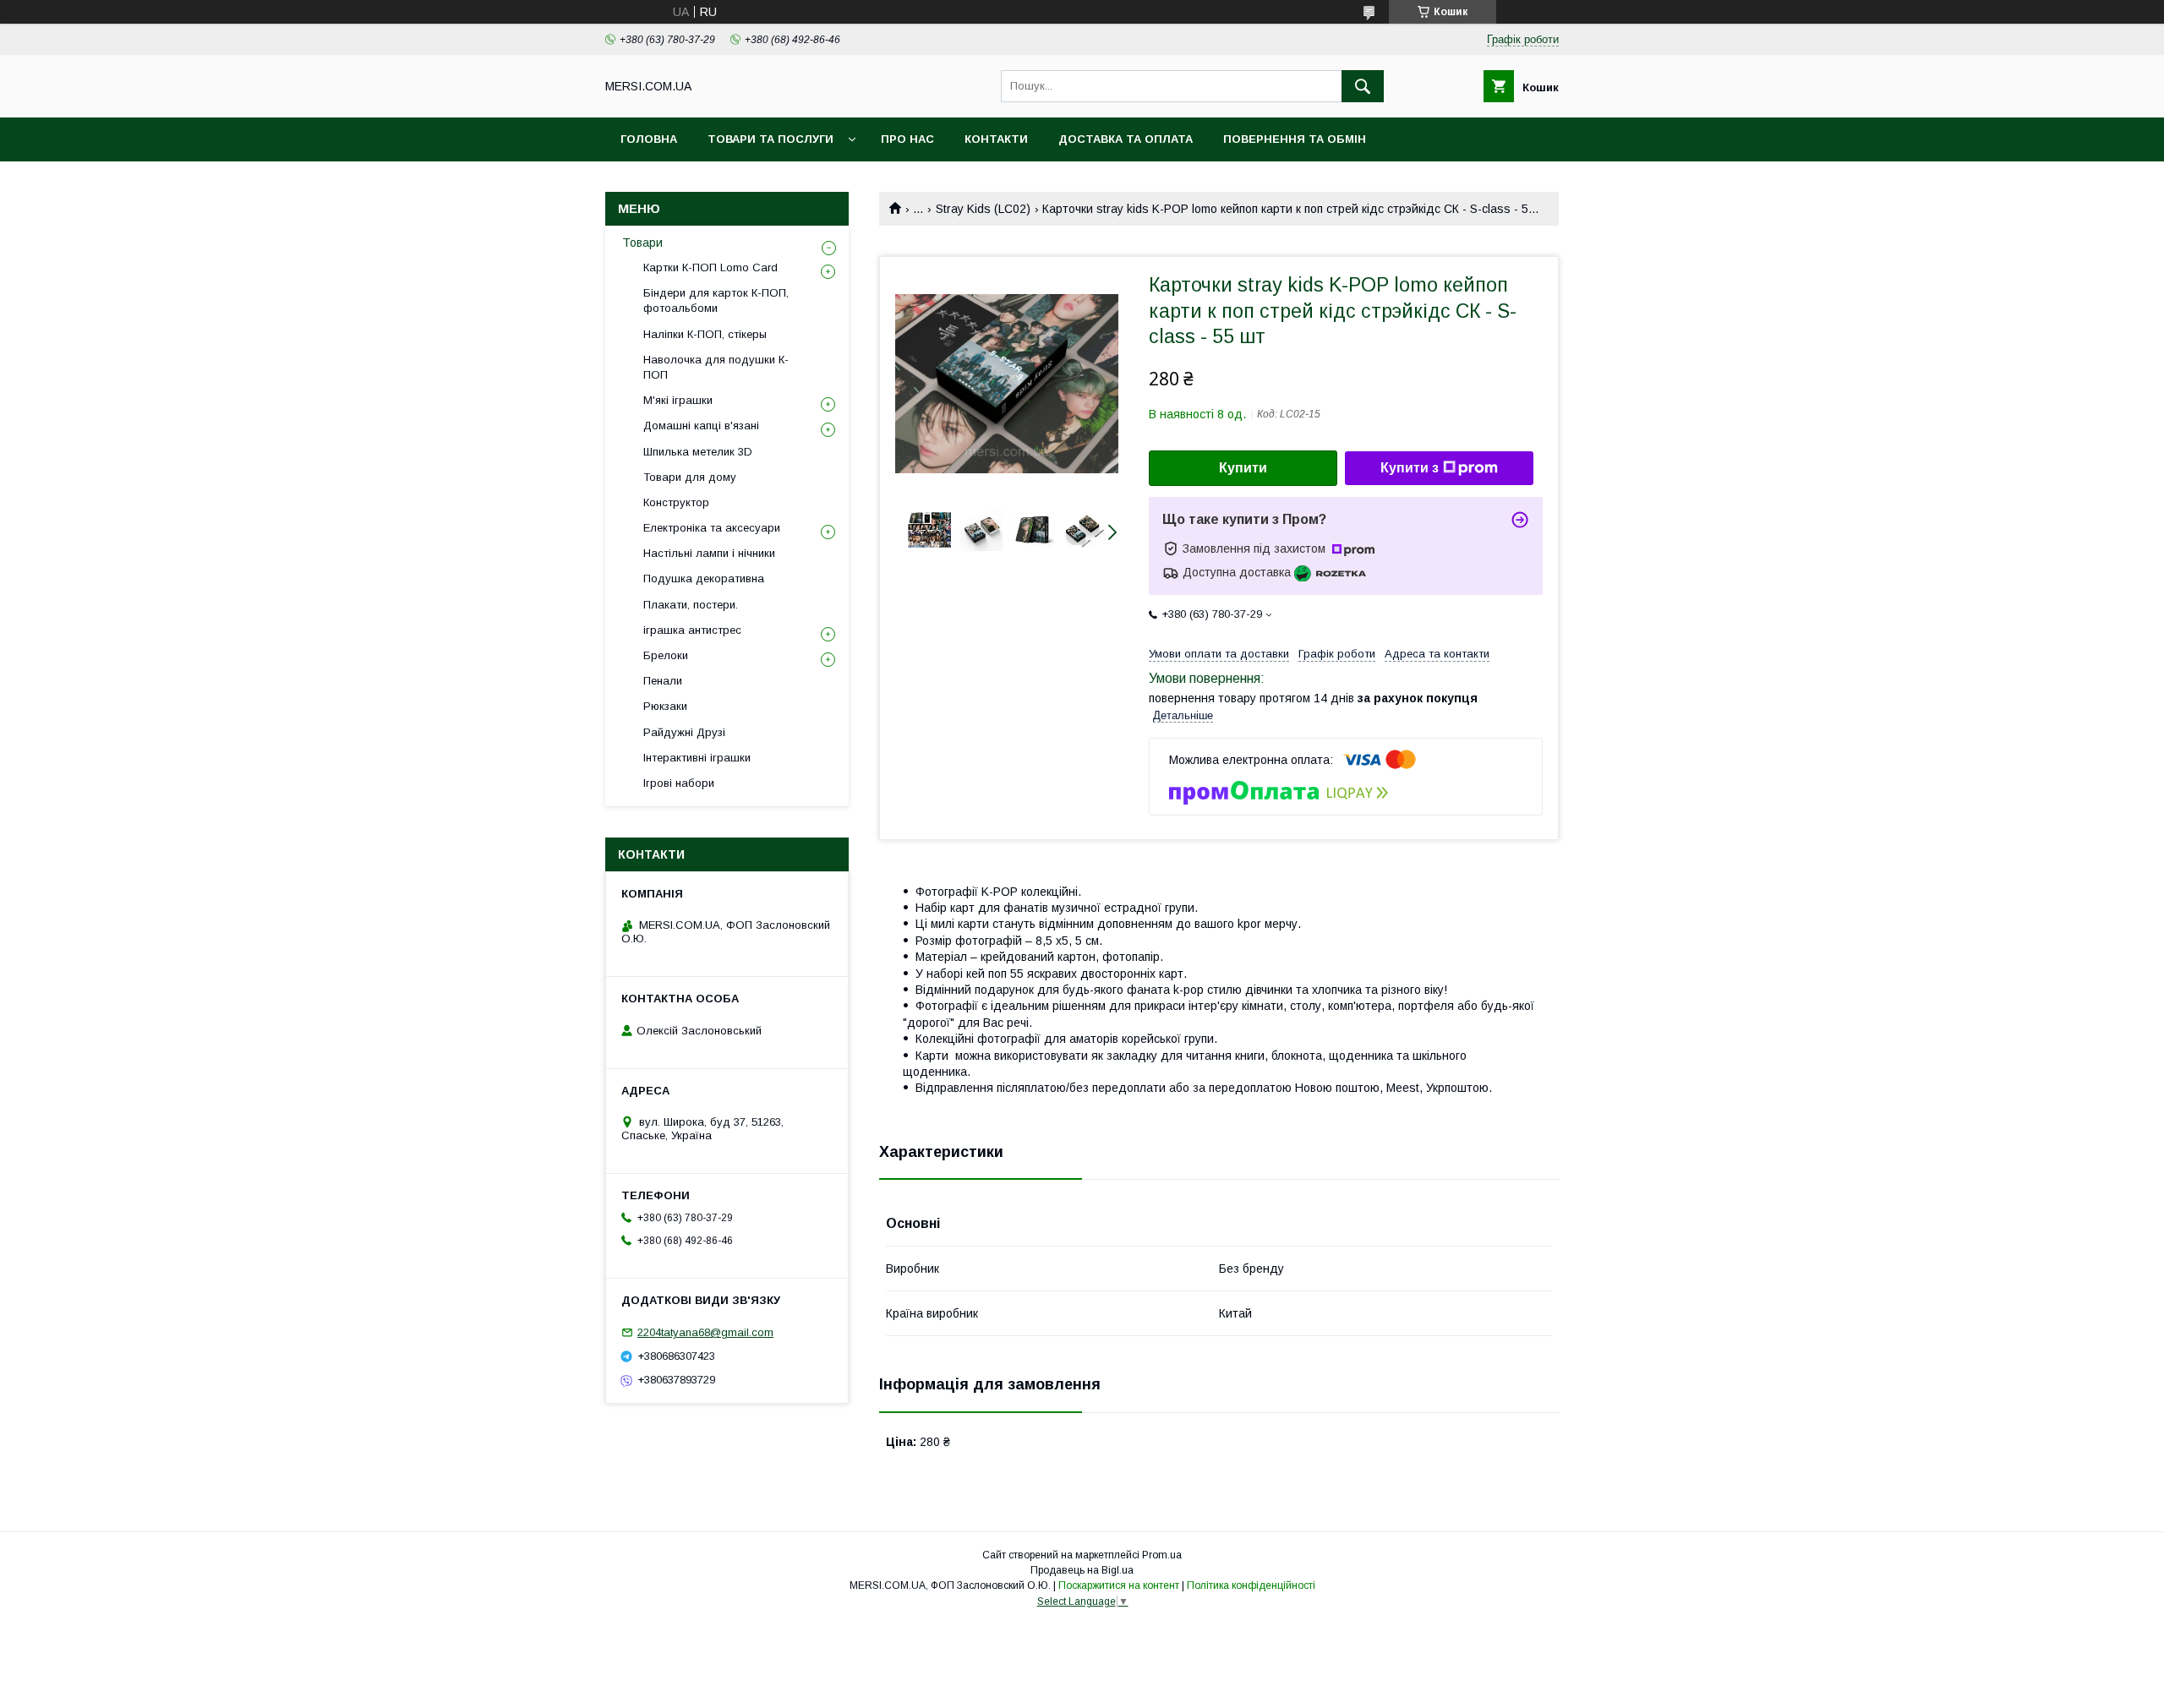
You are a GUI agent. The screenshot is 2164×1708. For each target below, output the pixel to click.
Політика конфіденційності (1251, 1585)
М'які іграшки (678, 400)
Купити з (1410, 468)
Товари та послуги (771, 139)
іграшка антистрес (692, 630)
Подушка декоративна (704, 578)
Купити (1243, 468)
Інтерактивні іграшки (697, 758)
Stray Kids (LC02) (983, 209)
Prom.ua (1162, 1555)
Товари (642, 243)
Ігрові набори (679, 783)
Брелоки (666, 655)
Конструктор (676, 502)
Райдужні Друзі (684, 732)
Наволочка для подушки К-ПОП (716, 367)
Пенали (663, 681)
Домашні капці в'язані (701, 426)
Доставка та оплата (1126, 139)
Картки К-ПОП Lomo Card (710, 267)
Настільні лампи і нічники (709, 553)
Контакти (996, 139)
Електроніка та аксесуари (712, 528)
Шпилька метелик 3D (698, 452)
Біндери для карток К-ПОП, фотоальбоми (716, 300)
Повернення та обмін (1295, 139)
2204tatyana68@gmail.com (705, 1332)
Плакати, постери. (691, 605)
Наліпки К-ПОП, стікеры (705, 334)
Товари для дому (690, 477)
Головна (649, 139)
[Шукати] (1363, 86)
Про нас (907, 139)
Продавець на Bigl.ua (1082, 1570)
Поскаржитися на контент (1119, 1585)
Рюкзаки (665, 706)
